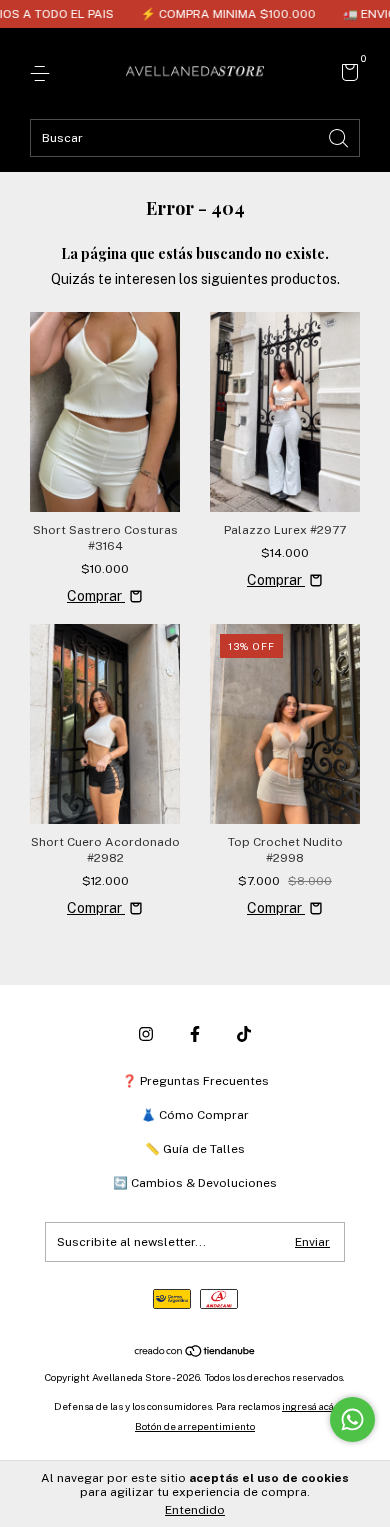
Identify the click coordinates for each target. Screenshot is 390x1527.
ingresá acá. (309, 1406)
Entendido (195, 1510)
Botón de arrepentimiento (195, 1426)
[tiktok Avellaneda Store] (244, 1034)
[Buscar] (340, 136)
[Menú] (43, 74)
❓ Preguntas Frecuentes (195, 1081)
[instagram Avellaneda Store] (146, 1034)
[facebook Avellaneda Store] (195, 1034)
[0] (346, 75)
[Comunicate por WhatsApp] (352, 1419)
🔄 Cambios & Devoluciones (195, 1183)
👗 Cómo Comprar (195, 1115)
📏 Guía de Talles (195, 1149)
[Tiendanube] (195, 1352)
